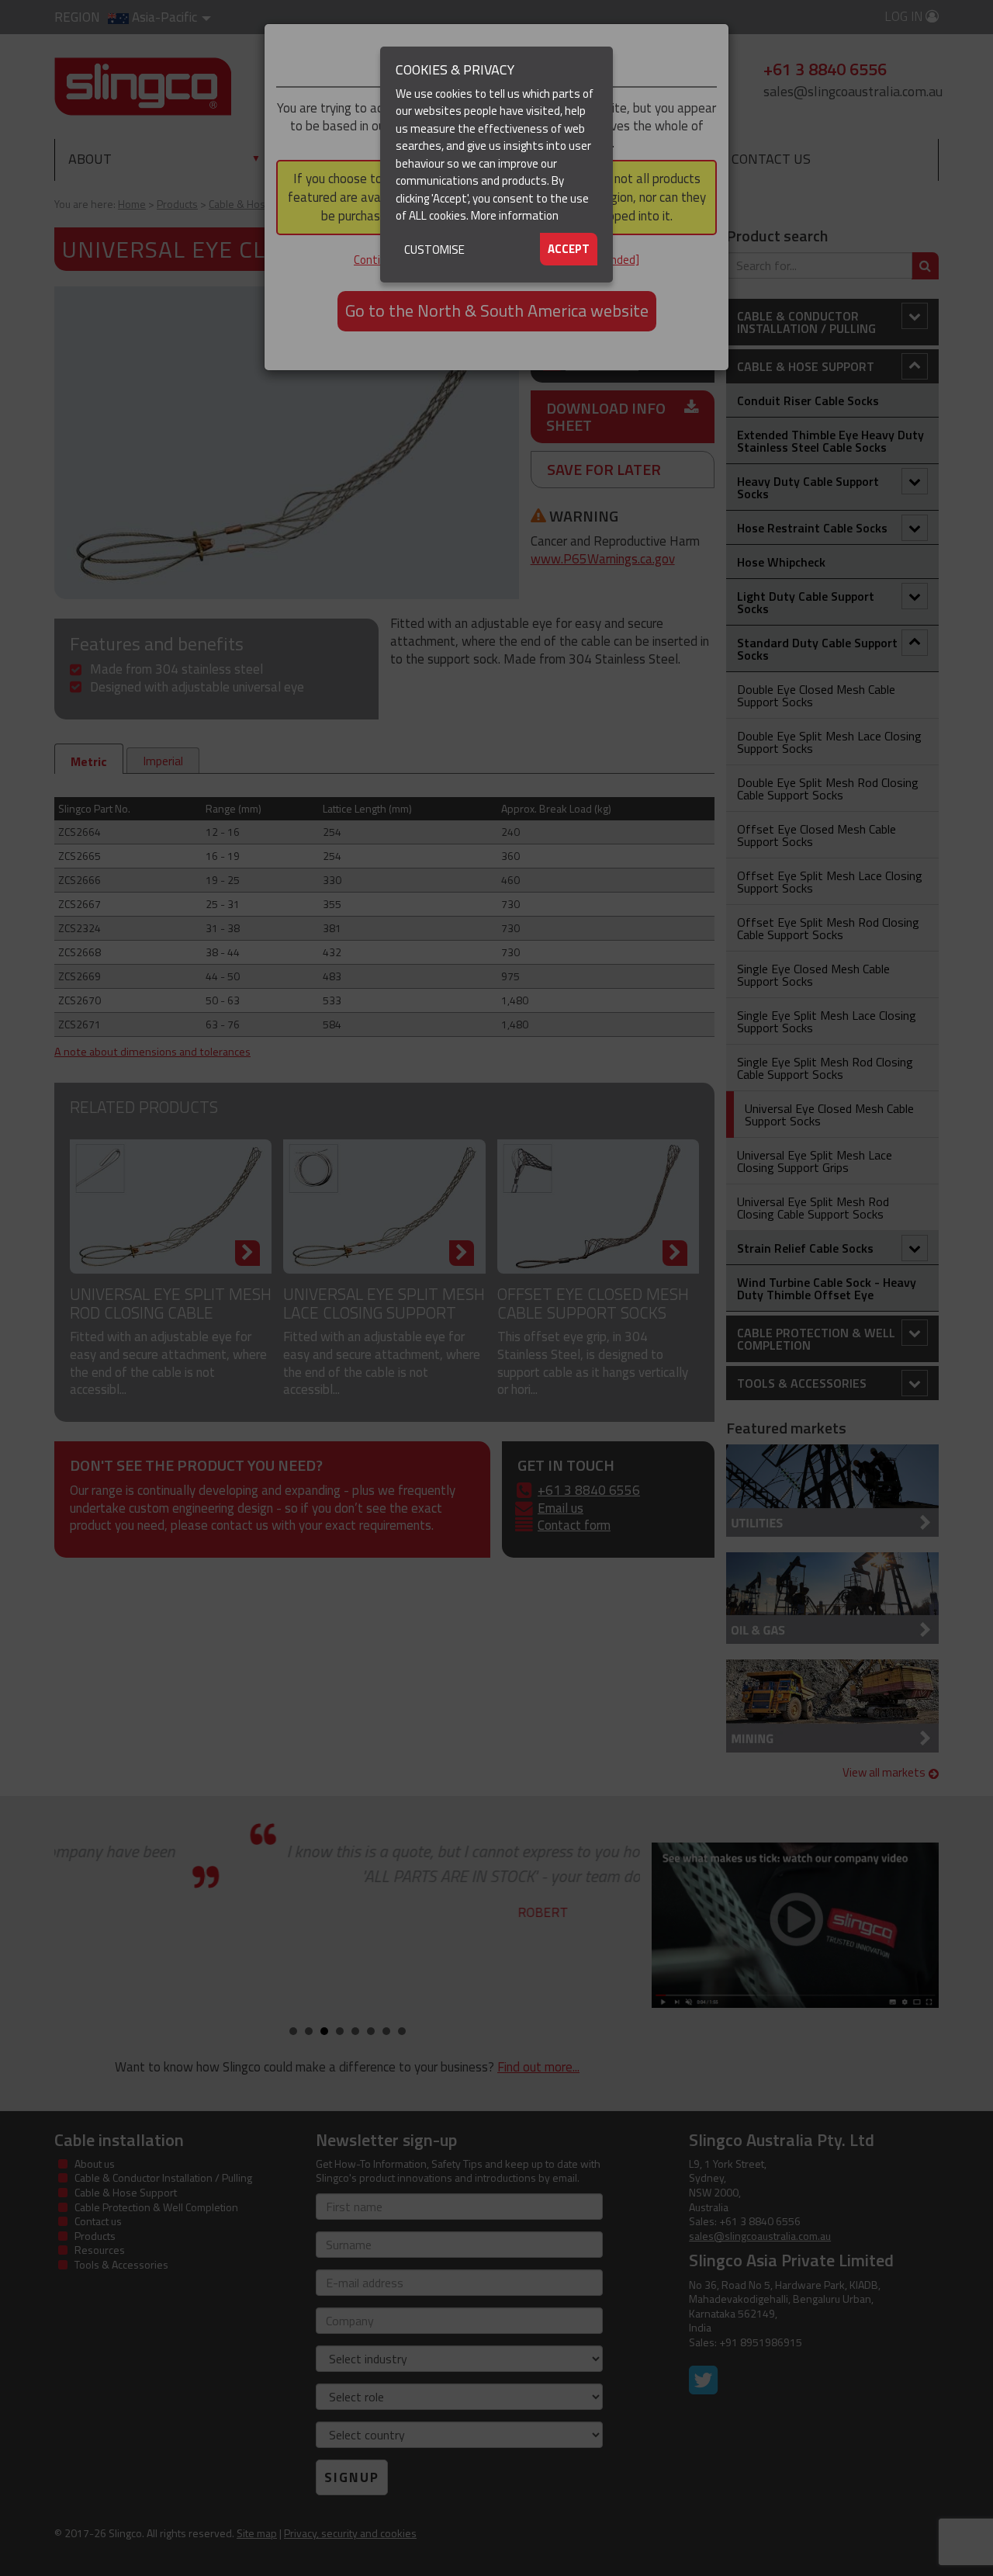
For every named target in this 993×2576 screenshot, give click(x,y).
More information (515, 215)
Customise (434, 250)
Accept (569, 249)
